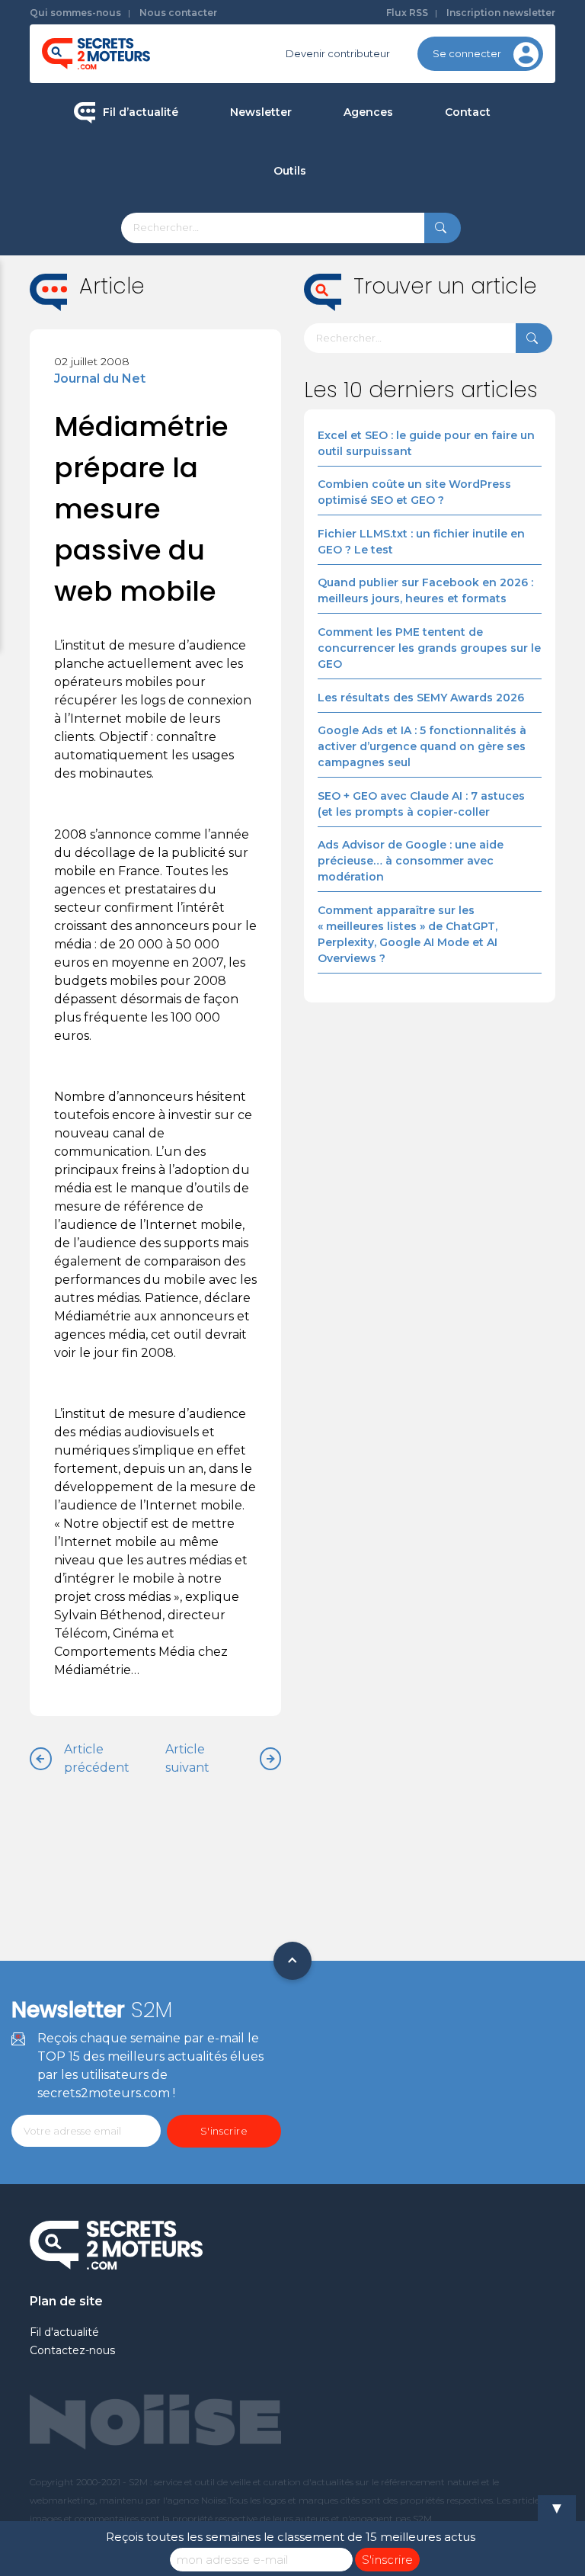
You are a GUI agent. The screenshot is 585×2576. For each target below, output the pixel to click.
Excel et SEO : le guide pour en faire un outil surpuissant (426, 443)
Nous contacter (178, 13)
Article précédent (97, 1758)
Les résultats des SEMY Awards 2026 (421, 698)
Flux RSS (407, 13)
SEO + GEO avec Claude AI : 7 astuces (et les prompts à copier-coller (421, 804)
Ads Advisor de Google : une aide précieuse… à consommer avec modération (411, 861)
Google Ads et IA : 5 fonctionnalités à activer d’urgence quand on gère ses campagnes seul (422, 746)
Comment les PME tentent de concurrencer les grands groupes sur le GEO (429, 648)
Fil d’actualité (141, 112)
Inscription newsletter (501, 13)
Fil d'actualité (64, 2332)
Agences (368, 112)
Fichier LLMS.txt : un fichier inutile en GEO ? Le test (421, 542)
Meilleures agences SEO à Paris (436, 165)
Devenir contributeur (338, 53)
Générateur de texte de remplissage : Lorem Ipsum (366, 280)
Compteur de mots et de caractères (366, 224)
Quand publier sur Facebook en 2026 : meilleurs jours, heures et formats (425, 590)
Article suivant (187, 1758)
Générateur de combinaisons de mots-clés (366, 410)
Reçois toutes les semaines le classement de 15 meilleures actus (291, 2537)
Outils (290, 171)
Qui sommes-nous (75, 13)
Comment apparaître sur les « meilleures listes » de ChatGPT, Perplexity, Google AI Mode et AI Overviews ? (408, 934)
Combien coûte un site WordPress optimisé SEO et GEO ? (414, 492)
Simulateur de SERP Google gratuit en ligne (366, 345)
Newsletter (261, 112)
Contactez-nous (72, 2350)
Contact (468, 112)
